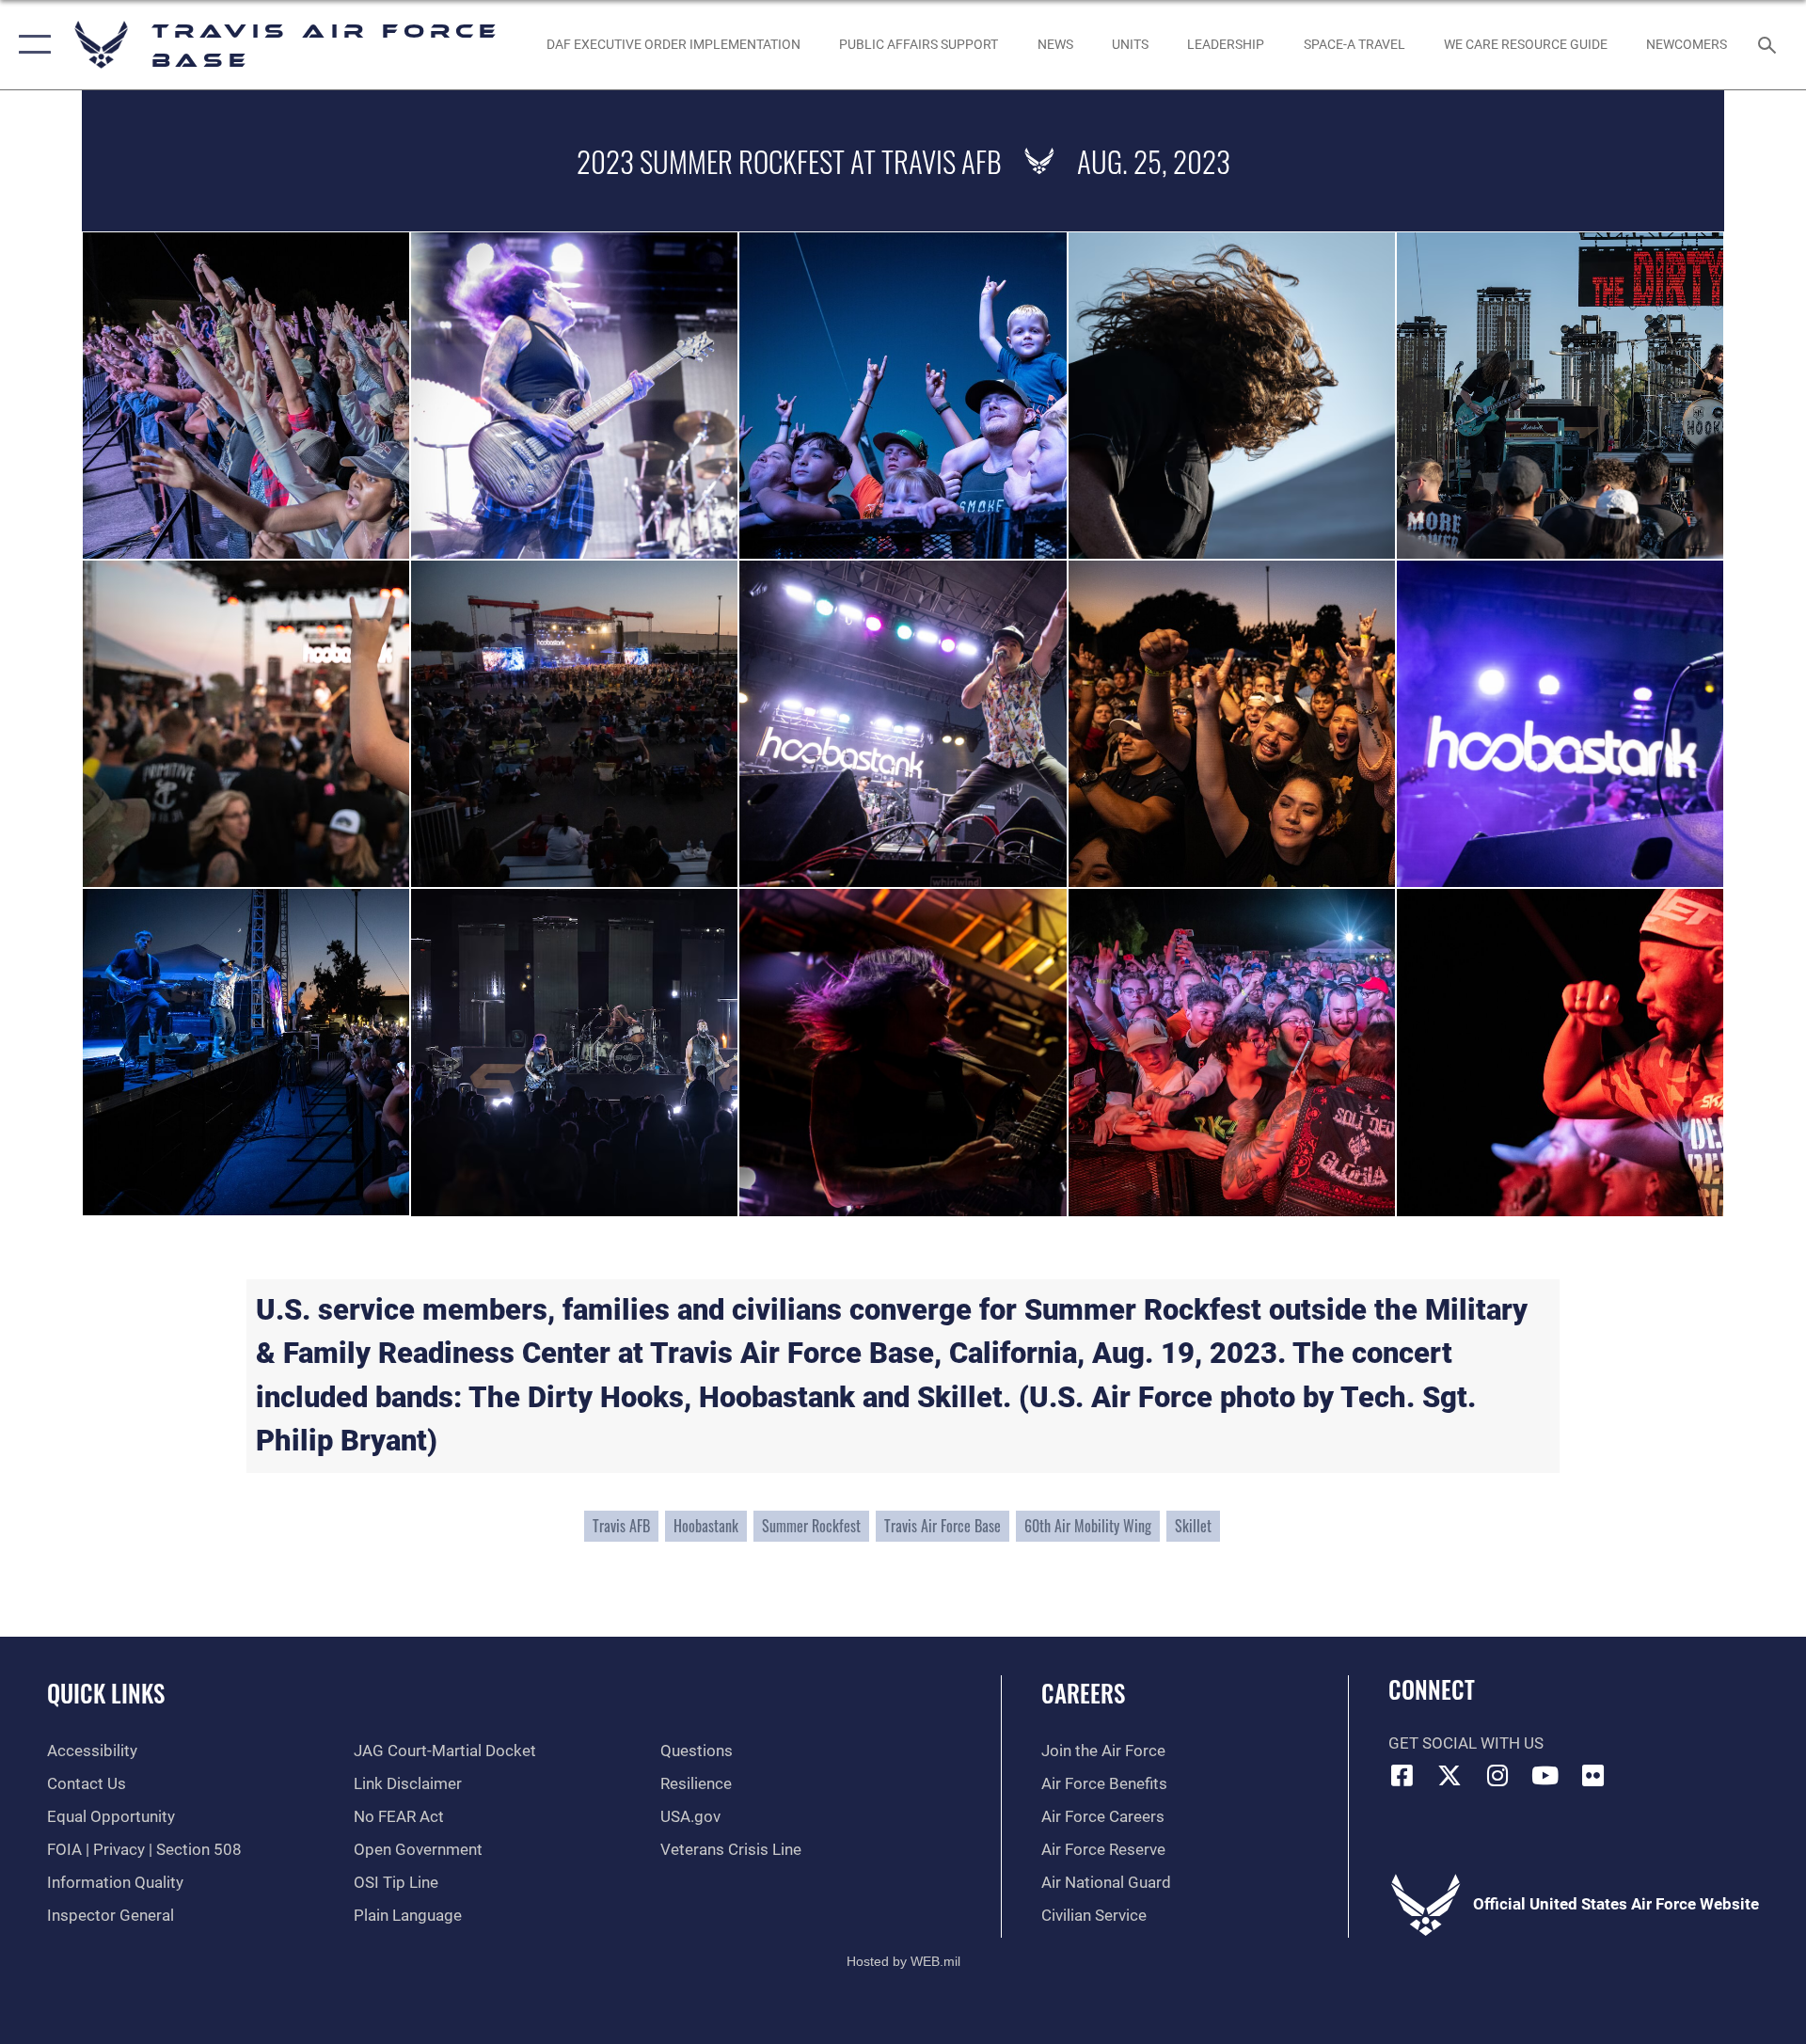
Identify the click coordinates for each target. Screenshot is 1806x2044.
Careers (1083, 1693)
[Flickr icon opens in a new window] (1592, 1775)
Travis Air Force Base (943, 1526)
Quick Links (106, 1693)
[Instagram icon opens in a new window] (1497, 1775)
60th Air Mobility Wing (1088, 1526)
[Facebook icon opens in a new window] (1402, 1775)
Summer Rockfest (811, 1526)
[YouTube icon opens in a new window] (1545, 1775)
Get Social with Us (1466, 1743)
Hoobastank (706, 1526)
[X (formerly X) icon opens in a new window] (1450, 1775)
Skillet (1193, 1526)
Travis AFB (621, 1526)
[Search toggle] (1769, 45)
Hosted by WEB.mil (903, 1961)
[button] (31, 45)
